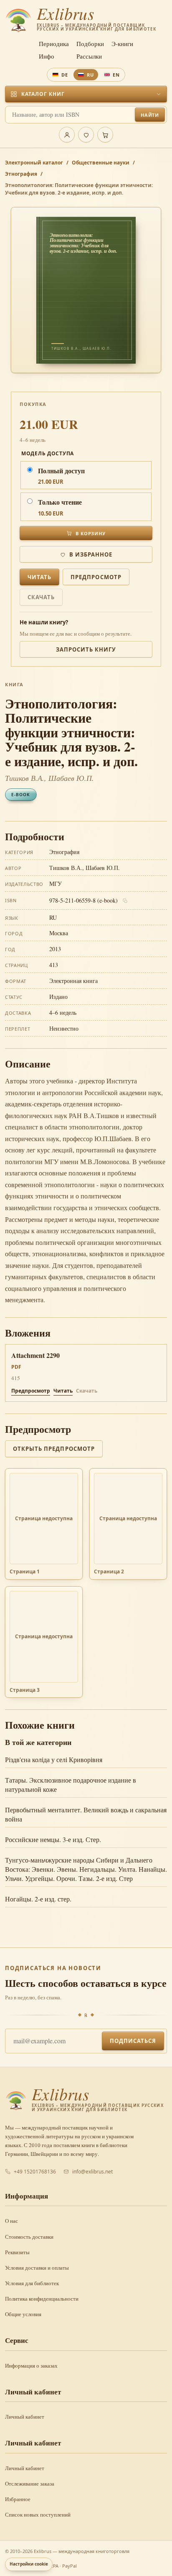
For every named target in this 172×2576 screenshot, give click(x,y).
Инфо (47, 56)
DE (65, 75)
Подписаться (133, 2041)
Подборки (90, 44)
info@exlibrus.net (92, 2172)
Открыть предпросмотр (54, 1449)
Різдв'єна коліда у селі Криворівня (54, 1759)
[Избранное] (86, 135)
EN (116, 75)
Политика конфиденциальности (42, 2299)
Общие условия (23, 2314)
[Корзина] (105, 135)
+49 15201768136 (35, 2172)
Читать (39, 577)
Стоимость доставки (29, 2237)
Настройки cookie (29, 2564)
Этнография (21, 174)
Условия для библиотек (32, 2283)
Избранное (18, 2499)
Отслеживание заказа (30, 2484)
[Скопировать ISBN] (125, 901)
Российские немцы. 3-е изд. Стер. (53, 1839)
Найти (150, 115)
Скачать (41, 597)
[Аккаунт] (67, 135)
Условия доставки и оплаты (37, 2268)
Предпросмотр (96, 577)
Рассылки (89, 56)
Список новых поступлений (38, 2514)
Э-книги (122, 44)
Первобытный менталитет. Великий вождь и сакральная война (86, 1814)
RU (90, 75)
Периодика (54, 44)
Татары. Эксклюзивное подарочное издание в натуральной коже (71, 1784)
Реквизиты (17, 2252)
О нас (11, 2221)
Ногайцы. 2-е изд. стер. (38, 1899)
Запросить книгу (86, 649)
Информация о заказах (31, 2366)
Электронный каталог (34, 163)
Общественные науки (101, 163)
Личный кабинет (25, 2417)
